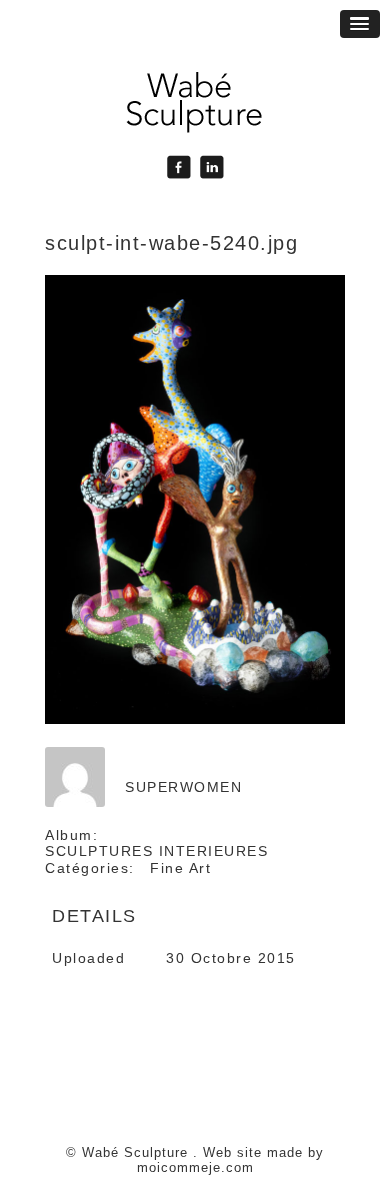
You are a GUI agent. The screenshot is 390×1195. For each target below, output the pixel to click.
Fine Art (180, 868)
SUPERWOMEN (183, 787)
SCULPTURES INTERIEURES (156, 851)
